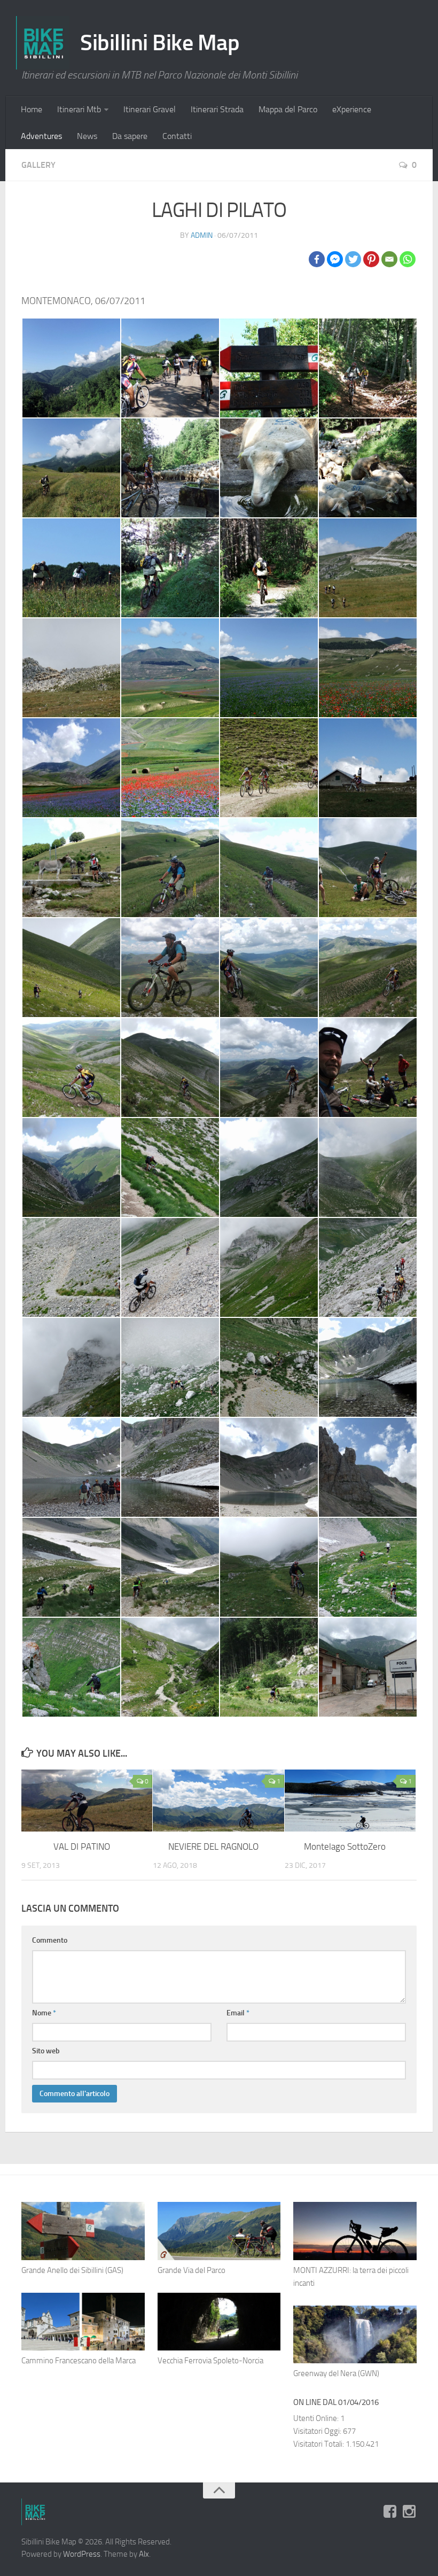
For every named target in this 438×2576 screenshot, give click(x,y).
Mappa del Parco (288, 109)
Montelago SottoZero (345, 1846)
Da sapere (130, 136)
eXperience (352, 109)
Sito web (46, 2051)
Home (32, 109)
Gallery (38, 165)
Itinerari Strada (217, 109)
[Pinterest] (371, 259)
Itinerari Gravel (150, 109)
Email (238, 2013)
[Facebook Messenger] (335, 259)
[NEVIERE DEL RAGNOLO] (218, 1801)
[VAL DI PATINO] (87, 1801)
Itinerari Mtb (79, 109)
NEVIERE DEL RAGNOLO (213, 1846)
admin (202, 235)
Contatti (177, 136)
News (87, 136)
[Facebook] (317, 259)
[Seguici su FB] (390, 2511)
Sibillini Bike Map (160, 43)
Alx (144, 2554)
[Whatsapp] (408, 259)
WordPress (82, 2554)
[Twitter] (353, 259)
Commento (50, 1940)
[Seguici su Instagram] (409, 2511)
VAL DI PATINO (82, 1846)
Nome (44, 2013)
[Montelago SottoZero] (350, 1801)
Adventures (41, 136)
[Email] (389, 259)
